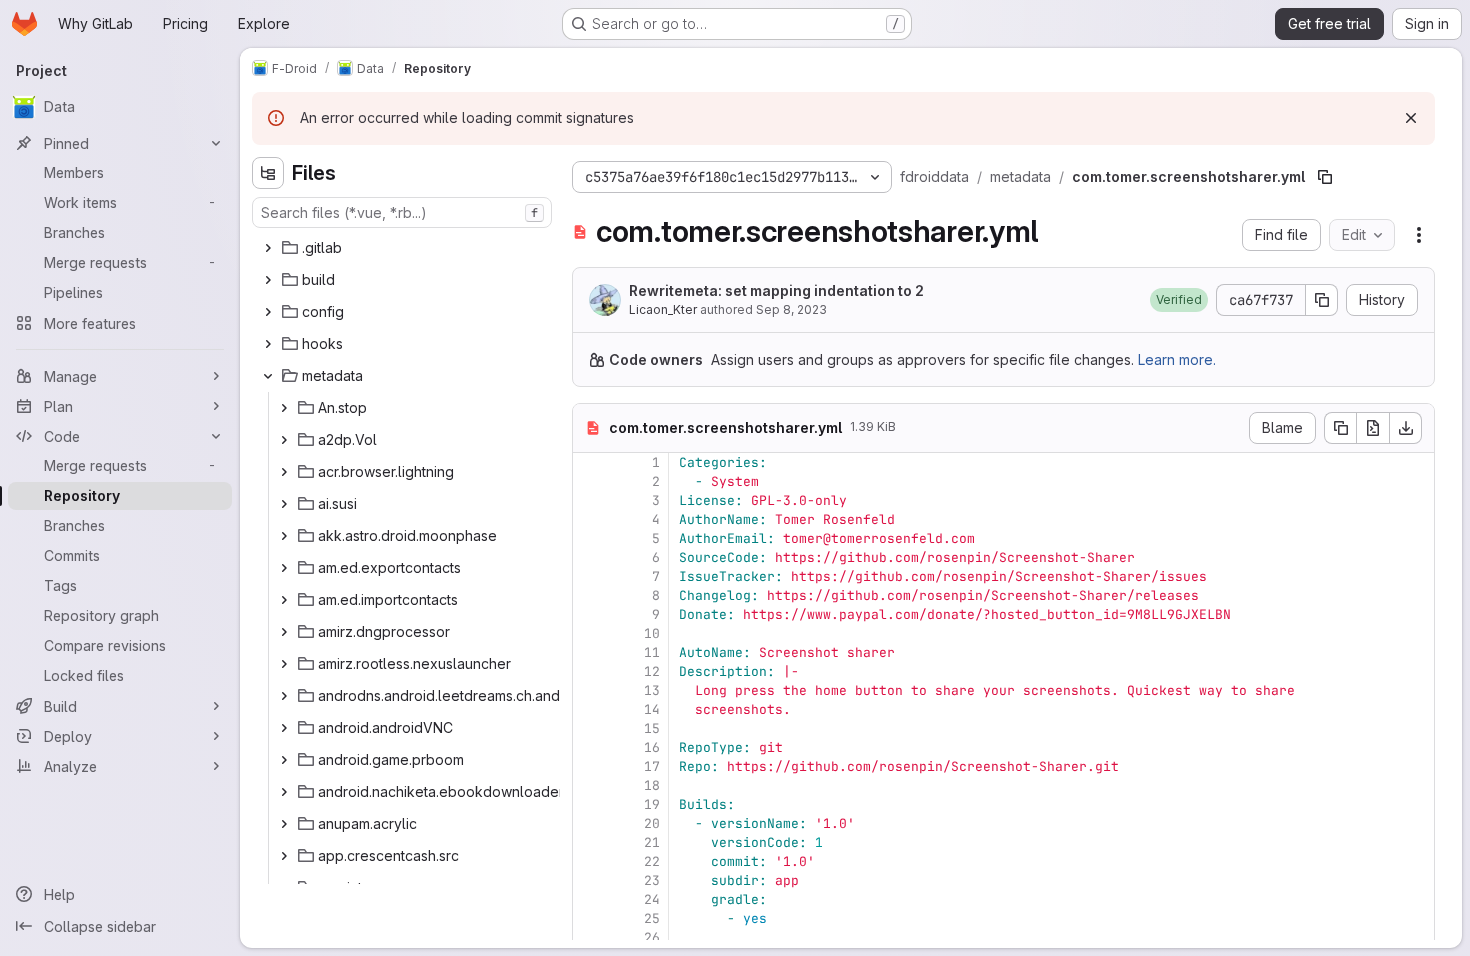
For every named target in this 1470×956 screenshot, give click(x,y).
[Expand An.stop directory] (284, 408)
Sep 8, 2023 (791, 309)
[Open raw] (1373, 428)
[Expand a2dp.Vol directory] (284, 440)
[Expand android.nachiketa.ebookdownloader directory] (284, 792)
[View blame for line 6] (590, 557)
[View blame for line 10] (590, 633)
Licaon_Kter (663, 309)
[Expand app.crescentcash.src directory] (284, 856)
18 (652, 785)
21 (652, 842)
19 (652, 804)
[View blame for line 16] (590, 747)
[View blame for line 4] (590, 519)
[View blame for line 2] (590, 481)
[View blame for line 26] (590, 937)
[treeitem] (404, 248)
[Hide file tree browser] (268, 173)
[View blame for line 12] (590, 671)
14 (652, 709)
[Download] (1406, 428)
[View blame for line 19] (590, 804)
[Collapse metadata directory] (268, 376)
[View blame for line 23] (590, 880)
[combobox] (402, 212)
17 (652, 766)
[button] (1179, 300)
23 (652, 880)
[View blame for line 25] (590, 918)
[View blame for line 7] (590, 576)
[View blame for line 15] (590, 728)
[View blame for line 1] (590, 462)
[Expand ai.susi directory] (284, 504)
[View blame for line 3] (590, 500)
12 (652, 671)
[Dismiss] (1411, 118)
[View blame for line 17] (590, 766)
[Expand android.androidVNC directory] (284, 728)
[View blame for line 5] (590, 538)
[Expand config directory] (268, 312)
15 (652, 728)
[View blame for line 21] (590, 842)
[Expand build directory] (268, 280)
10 (652, 633)
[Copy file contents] (1340, 428)
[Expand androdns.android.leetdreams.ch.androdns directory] (284, 696)
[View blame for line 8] (590, 595)
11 (652, 652)
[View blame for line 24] (590, 899)
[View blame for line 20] (590, 823)
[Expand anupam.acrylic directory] (284, 824)
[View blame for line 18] (590, 785)
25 (652, 918)
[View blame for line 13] (590, 690)
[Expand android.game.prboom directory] (284, 760)
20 (652, 823)
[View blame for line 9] (590, 614)
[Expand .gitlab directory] (268, 248)
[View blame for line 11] (590, 652)
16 (652, 747)
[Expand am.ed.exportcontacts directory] (284, 568)
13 (652, 690)
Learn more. (1177, 359)
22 (652, 861)
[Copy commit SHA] (1322, 300)
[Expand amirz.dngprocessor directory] (284, 632)
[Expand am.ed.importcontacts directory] (284, 600)
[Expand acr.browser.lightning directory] (284, 472)
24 (652, 899)
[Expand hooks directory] (268, 344)
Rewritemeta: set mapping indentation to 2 (776, 290)
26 (652, 937)
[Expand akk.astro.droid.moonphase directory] (284, 536)
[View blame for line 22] (590, 861)
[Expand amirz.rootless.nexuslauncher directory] (284, 664)
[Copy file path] (1325, 177)
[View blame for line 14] (590, 709)
